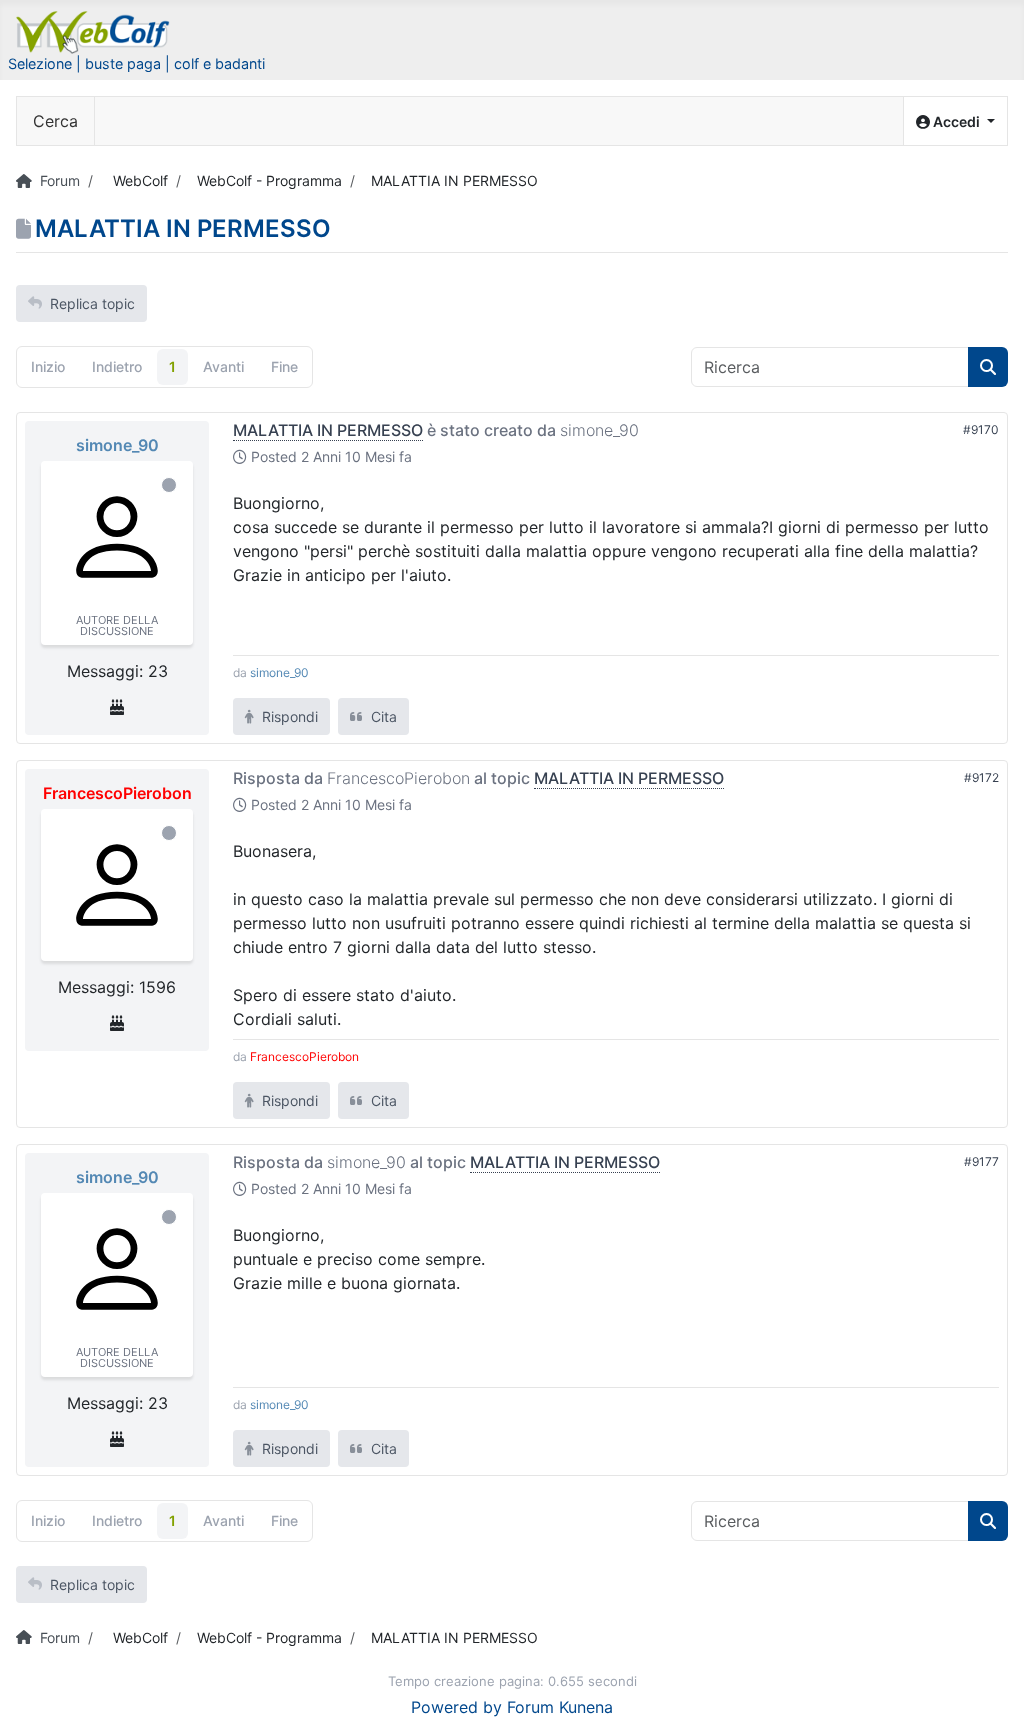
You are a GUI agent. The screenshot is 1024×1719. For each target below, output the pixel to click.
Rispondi (288, 716)
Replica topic (92, 303)
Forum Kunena (560, 1707)
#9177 (981, 1161)
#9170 (981, 429)
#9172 (981, 777)
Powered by (456, 1707)
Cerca (55, 121)
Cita (382, 716)
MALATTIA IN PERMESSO (328, 430)
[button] (955, 121)
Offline (169, 485)
